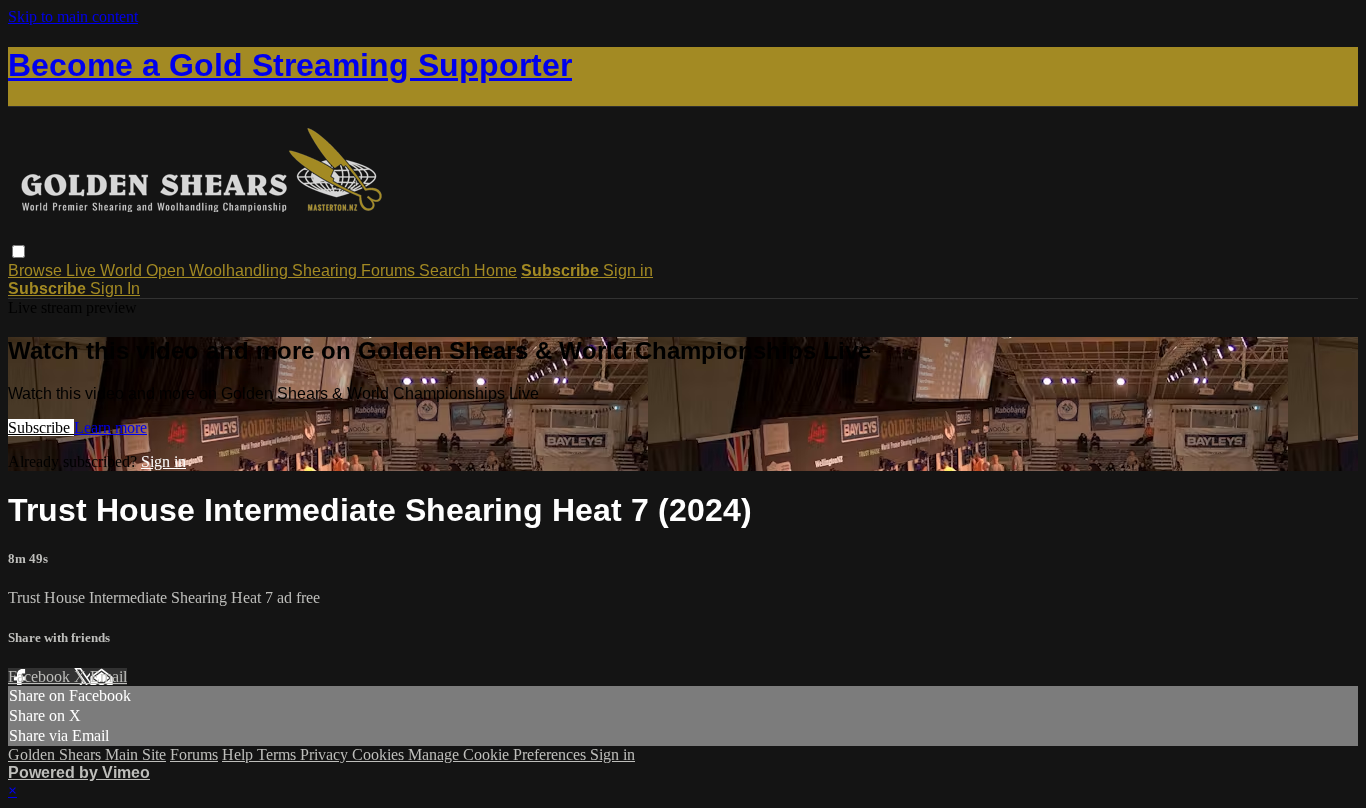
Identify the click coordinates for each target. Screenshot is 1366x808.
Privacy (326, 754)
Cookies (380, 754)
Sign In (115, 288)
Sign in (628, 270)
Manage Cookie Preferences (499, 754)
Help (239, 754)
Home (495, 270)
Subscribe (41, 427)
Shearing (326, 270)
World (123, 270)
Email (108, 676)
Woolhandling (240, 270)
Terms (278, 754)
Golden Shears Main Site (87, 754)
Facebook (41, 676)
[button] (18, 251)
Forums (390, 270)
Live (83, 270)
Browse (37, 270)
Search (446, 270)
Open (167, 270)
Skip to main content (73, 16)
